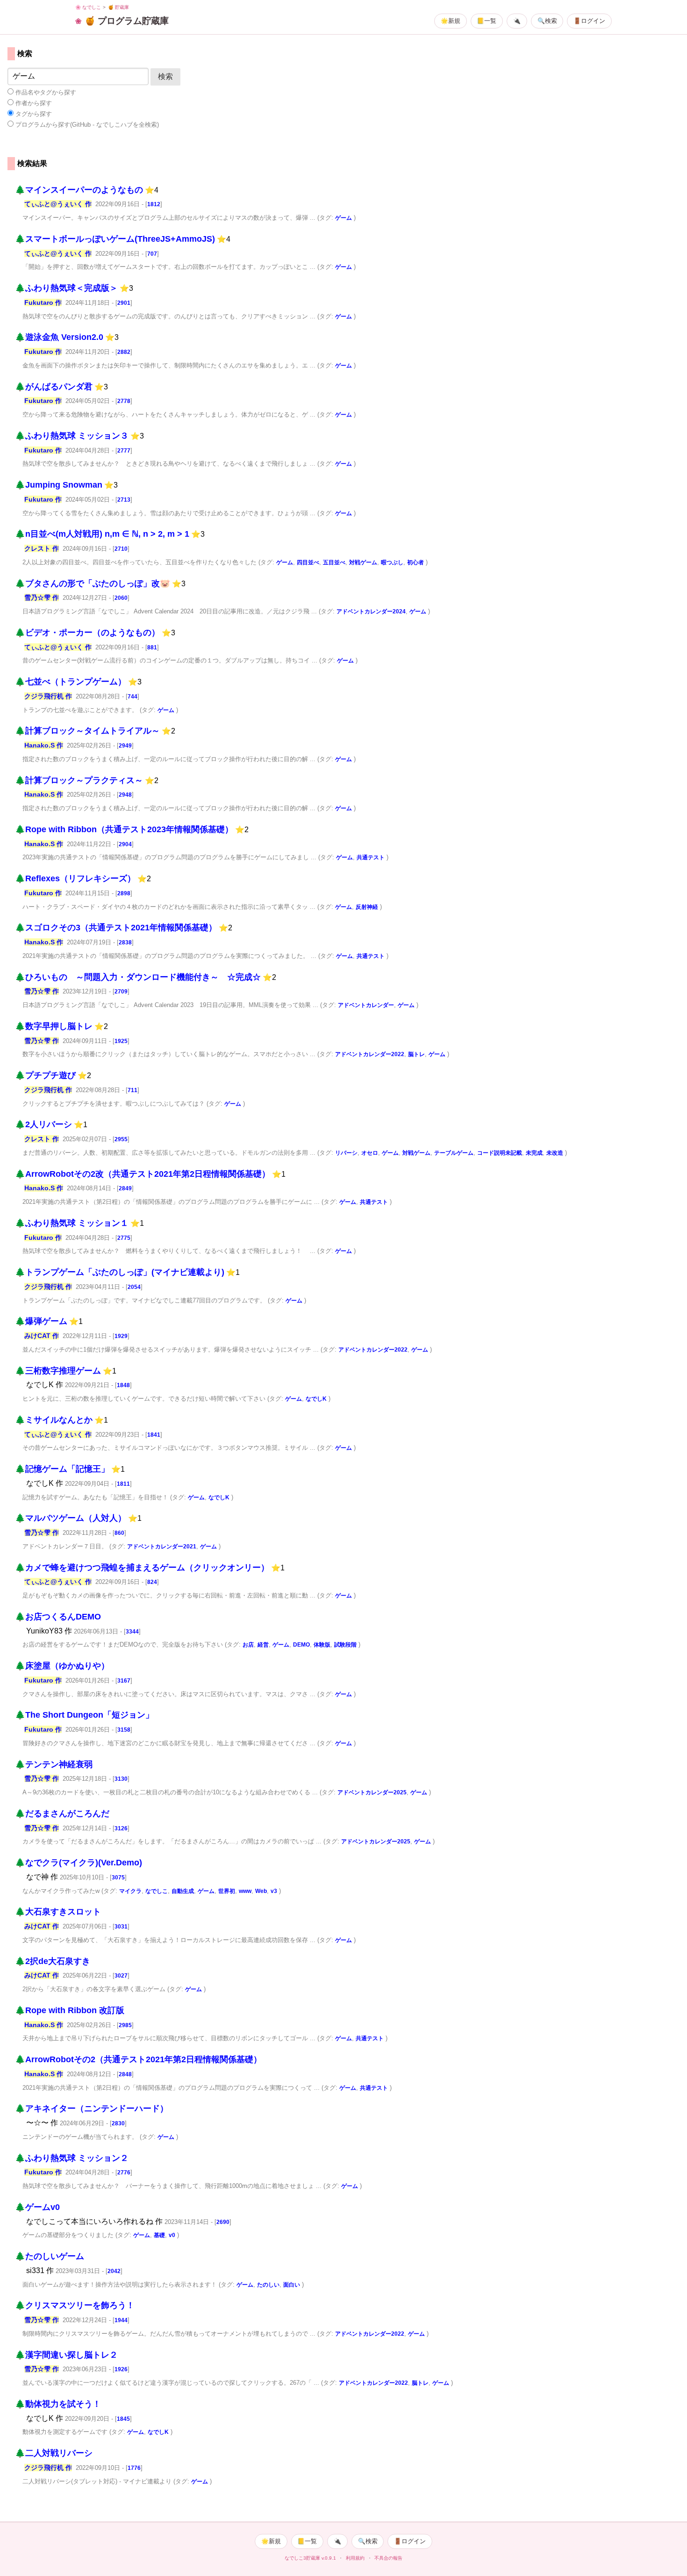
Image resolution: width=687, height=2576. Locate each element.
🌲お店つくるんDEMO (58, 1617)
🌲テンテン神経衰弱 (54, 1764)
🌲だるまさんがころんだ (62, 1813)
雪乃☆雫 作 (42, 597)
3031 (121, 1927)
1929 (121, 1336)
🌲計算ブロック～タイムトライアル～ (87, 731)
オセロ (370, 1153)
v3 (274, 1891)
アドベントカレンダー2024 (371, 612)
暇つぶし (392, 562)
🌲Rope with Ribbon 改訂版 (70, 2010)
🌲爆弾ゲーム (41, 1321)
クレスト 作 (42, 548)
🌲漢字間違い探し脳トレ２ (66, 2355)
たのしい (268, 2285)
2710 (121, 549)
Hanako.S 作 (44, 745)
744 (132, 697)
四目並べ (308, 562)
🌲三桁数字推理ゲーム (58, 1371)
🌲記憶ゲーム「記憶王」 (62, 1469)
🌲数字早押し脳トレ (54, 1026)
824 (152, 1582)
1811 (123, 1484)
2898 (124, 893)
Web (261, 1891)
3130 (121, 1779)
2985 (125, 2025)
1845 (123, 2419)
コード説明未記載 (500, 1153)
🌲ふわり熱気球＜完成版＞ (66, 288)
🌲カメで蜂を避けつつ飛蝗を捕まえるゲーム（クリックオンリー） (142, 1568)
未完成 (534, 1153)
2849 (125, 1188)
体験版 (322, 1645)
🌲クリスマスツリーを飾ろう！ (75, 2305)
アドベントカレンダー (366, 1005)
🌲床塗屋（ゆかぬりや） (62, 1666)
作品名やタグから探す (45, 92)
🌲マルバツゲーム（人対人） (71, 1518)
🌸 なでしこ (88, 7)
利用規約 (355, 2558)
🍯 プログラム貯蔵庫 (127, 21)
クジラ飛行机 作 (48, 696)
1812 (154, 204)
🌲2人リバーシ (43, 1124)
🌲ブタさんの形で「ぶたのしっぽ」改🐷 (93, 583)
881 (152, 648)
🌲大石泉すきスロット (58, 1912)
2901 (124, 303)
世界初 (227, 1891)
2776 (124, 2173)
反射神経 (367, 907)
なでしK (316, 1399)
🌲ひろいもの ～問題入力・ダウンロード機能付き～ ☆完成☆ (138, 977)
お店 (248, 1645)
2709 (121, 992)
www (245, 1891)
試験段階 (345, 1645)
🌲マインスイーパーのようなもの (79, 190)
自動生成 (183, 1891)
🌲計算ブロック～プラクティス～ (79, 780)
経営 (263, 1645)
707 (152, 254)
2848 (125, 2074)
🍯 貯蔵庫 (118, 7)
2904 (125, 844)
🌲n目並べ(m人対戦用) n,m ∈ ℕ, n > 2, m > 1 (102, 534)
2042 (114, 2271)
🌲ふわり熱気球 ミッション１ (72, 1223)
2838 (125, 943)
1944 (121, 2320)
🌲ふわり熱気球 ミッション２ (72, 2158)
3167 (124, 1681)
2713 (124, 500)
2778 (124, 401)
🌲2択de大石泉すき (53, 1961)
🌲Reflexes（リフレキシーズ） (75, 878)
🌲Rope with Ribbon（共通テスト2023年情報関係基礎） (124, 829)
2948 (125, 795)
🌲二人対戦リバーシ (54, 2453)
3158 (124, 1730)
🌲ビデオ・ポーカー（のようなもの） (87, 633)
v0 (172, 2235)
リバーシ (346, 1153)
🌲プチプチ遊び (45, 1075)
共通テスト (371, 857)
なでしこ (157, 1891)
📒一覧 (487, 21)
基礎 (159, 2235)
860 (119, 1533)
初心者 (415, 562)
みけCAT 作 (42, 1336)
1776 (134, 2468)
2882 (124, 352)
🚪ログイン (589, 21)
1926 (121, 2369)
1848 (123, 1385)
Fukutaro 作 (43, 302)
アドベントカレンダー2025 (372, 1792)
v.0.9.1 (329, 2558)
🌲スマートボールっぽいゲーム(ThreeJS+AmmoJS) (115, 239)
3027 (121, 1976)
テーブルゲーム (454, 1153)
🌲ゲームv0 (37, 2207)
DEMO (301, 1645)
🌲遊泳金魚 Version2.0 (59, 337)
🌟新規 (451, 21)
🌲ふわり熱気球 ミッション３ (72, 436)
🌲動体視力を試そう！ (58, 2404)
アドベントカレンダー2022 (370, 1054)
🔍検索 (547, 21)
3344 (132, 1632)
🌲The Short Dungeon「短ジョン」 (84, 1715)
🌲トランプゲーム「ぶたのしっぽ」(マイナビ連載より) (120, 1272)
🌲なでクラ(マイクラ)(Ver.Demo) (79, 1863)
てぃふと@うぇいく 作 (58, 204)
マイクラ (130, 1891)
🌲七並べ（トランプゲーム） (71, 682)
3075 (118, 1878)
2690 (223, 2222)
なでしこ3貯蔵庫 (302, 2558)
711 (132, 1090)
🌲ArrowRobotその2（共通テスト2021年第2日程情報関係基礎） (138, 2059)
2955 (121, 1139)
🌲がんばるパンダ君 (54, 387)
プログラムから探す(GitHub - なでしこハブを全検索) (86, 125)
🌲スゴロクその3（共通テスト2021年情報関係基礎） (116, 928)
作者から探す (33, 103)
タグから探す (33, 114)
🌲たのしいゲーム (50, 2256)
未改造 (555, 1153)
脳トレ (416, 1054)
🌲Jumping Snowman (59, 485)
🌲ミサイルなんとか (54, 1420)
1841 (154, 1435)
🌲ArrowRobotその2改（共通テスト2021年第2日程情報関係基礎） (143, 1174)
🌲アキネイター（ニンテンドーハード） (92, 2108)
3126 (121, 1828)
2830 (118, 2123)
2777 (124, 451)
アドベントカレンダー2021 (162, 1547)
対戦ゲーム (363, 562)
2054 (134, 1287)
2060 (121, 598)
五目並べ (334, 562)
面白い (292, 2285)
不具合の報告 (388, 2558)
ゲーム (343, 218)
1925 (121, 1041)
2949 (125, 746)
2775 (124, 1238)
